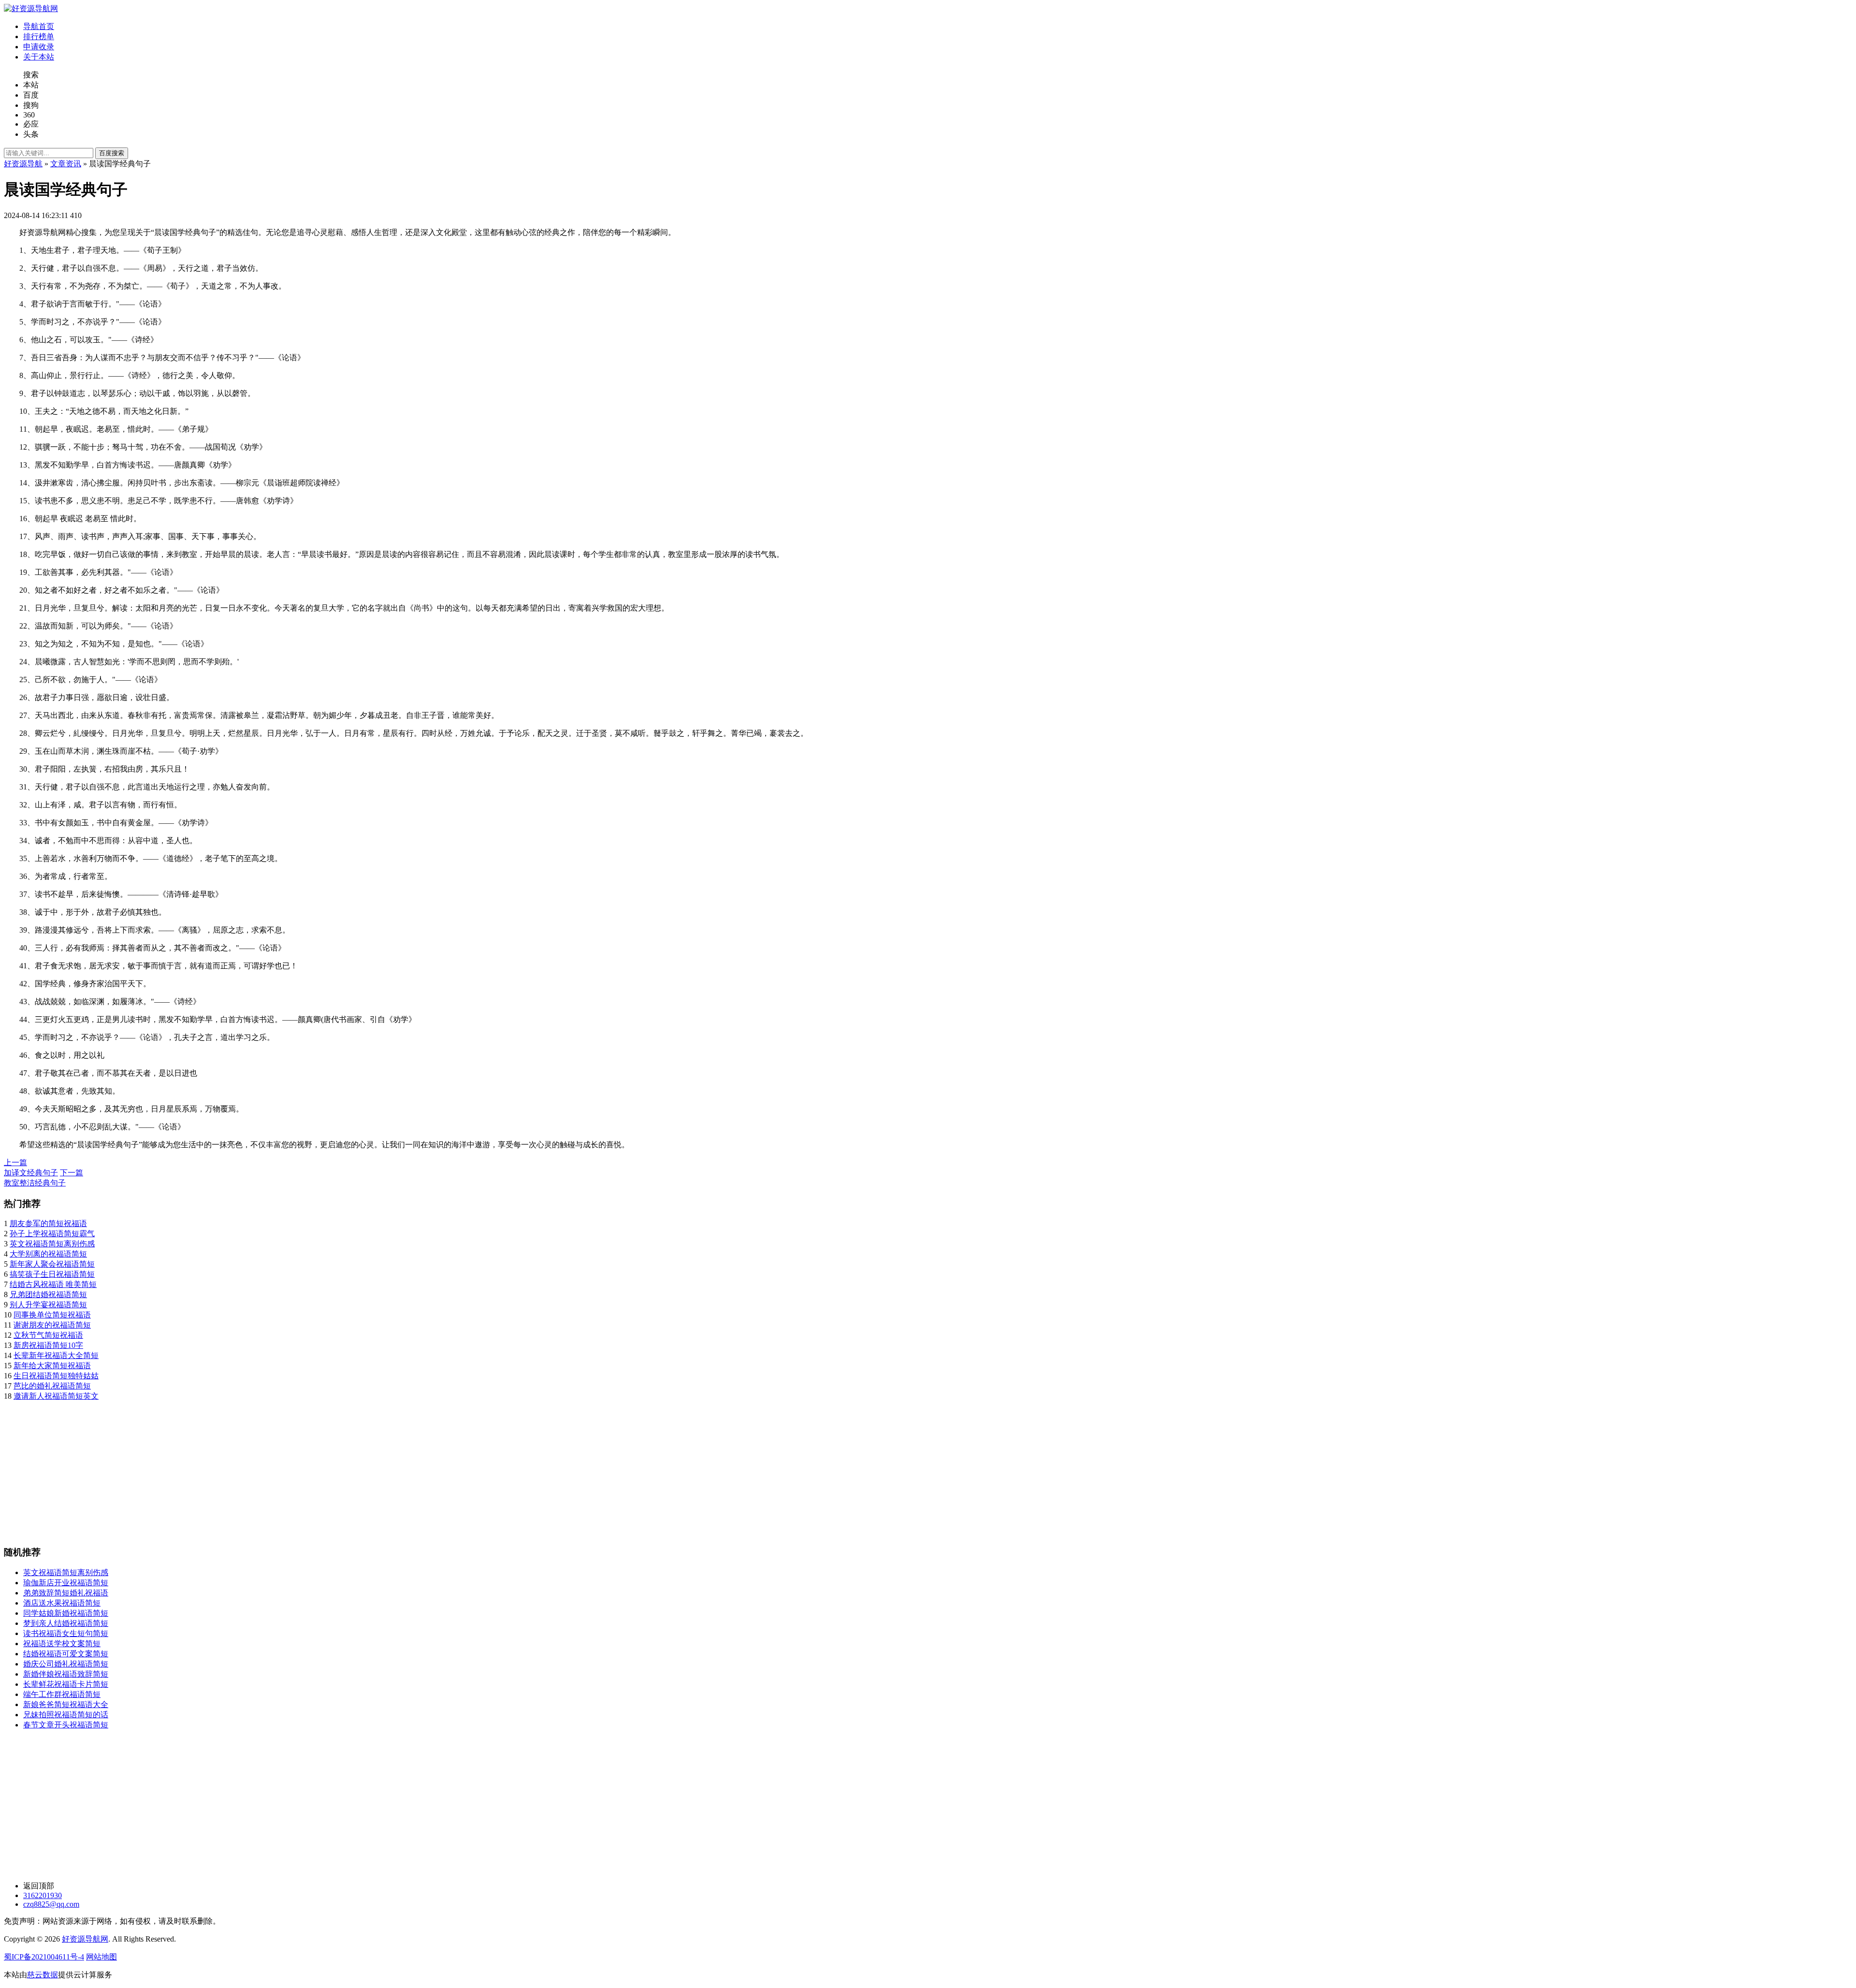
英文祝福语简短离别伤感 (52, 1244)
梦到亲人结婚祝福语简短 (66, 1623)
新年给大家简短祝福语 (52, 1366)
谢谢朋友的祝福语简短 (52, 1325)
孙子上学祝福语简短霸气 (52, 1234)
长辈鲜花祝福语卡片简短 (66, 1684)
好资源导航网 (85, 1939)
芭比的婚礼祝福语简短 (52, 1386)
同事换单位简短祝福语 (52, 1315)
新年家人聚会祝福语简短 (52, 1264)
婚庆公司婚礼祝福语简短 (66, 1664)
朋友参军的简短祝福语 (48, 1223)
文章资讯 (66, 164)
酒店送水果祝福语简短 (62, 1603)
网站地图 (101, 1957)
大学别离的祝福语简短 (48, 1254)
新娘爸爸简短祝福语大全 (66, 1704)
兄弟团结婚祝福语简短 (48, 1294)
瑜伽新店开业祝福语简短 (66, 1583)
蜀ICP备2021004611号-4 (44, 1957)
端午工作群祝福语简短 (62, 1694)
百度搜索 (112, 153)
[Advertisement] (294, 1469)
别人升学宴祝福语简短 (48, 1305)
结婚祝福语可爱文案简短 (66, 1654)
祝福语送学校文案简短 (62, 1644)
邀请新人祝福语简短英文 (56, 1396)
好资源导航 (23, 164)
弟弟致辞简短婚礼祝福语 (66, 1593)
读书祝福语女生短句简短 (66, 1633)
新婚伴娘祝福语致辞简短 (66, 1674)
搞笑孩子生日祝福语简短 (52, 1274)
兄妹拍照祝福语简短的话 (66, 1715)
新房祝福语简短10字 (48, 1345)
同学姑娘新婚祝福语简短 (66, 1613)
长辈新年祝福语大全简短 (56, 1355)
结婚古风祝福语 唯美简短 (53, 1284)
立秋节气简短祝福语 (48, 1335)
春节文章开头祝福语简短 (66, 1725)
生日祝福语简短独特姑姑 (56, 1376)
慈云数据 (43, 1975)
